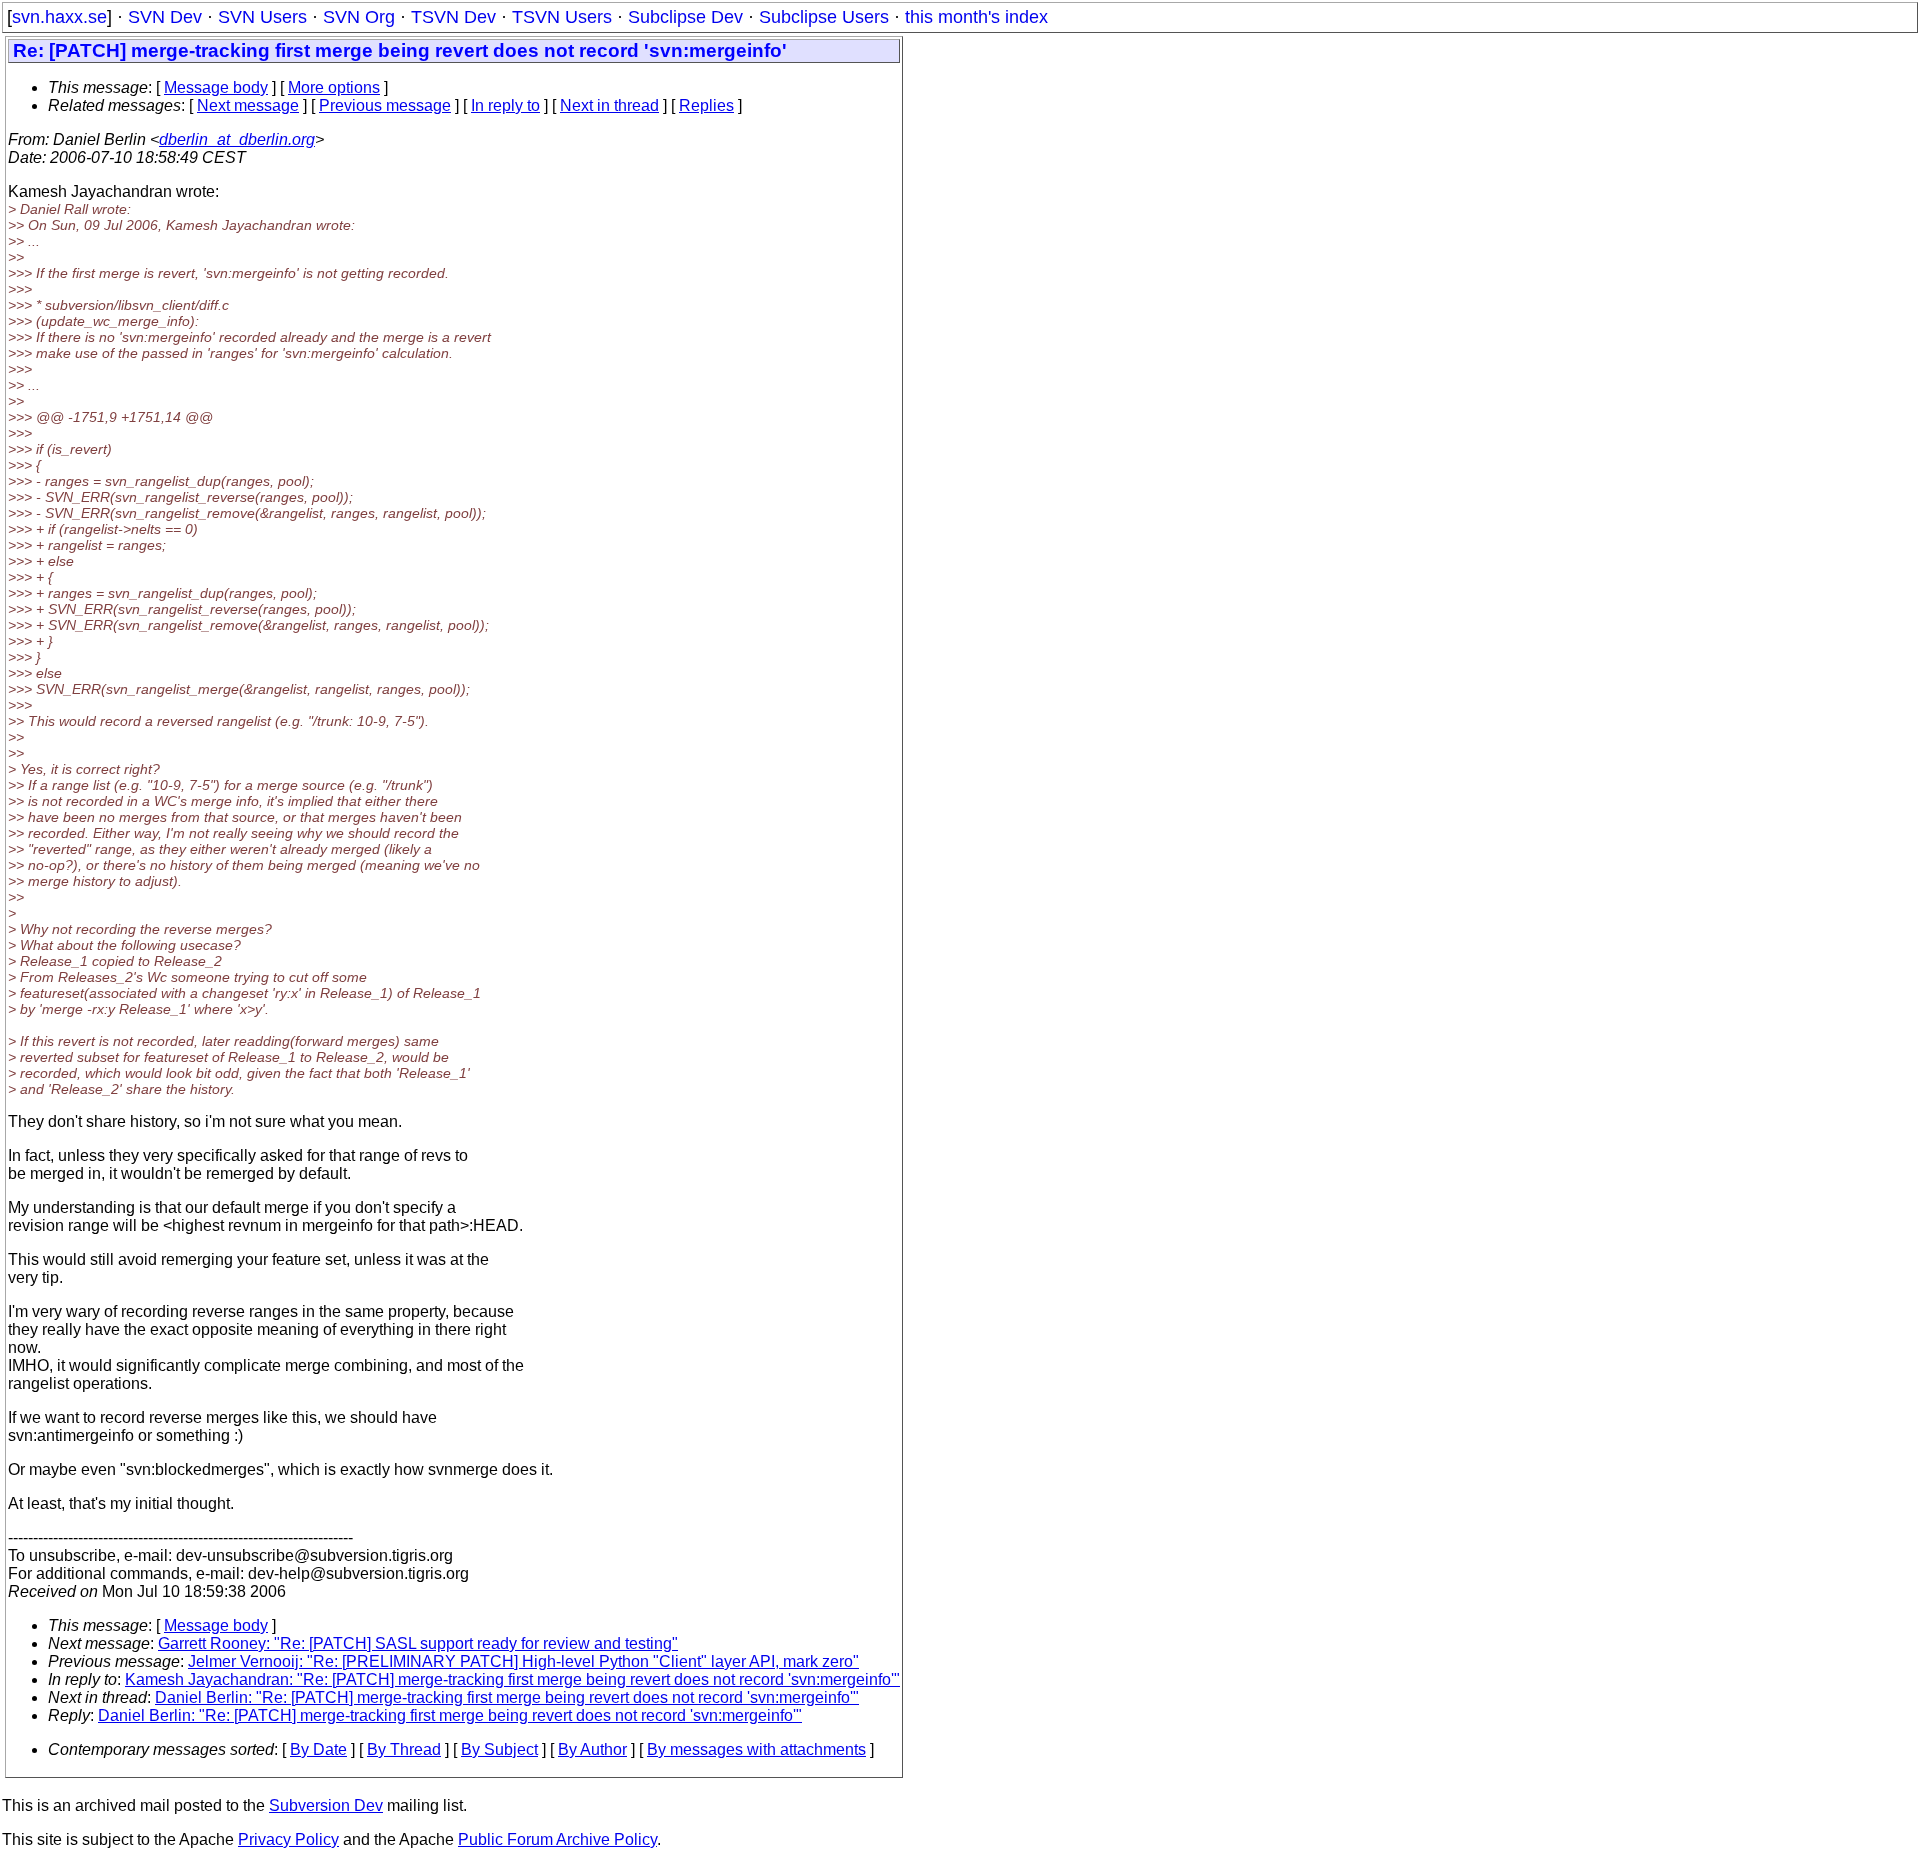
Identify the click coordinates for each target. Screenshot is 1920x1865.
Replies (706, 105)
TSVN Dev (453, 17)
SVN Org (359, 17)
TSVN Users (562, 17)
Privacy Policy (288, 1839)
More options (334, 87)
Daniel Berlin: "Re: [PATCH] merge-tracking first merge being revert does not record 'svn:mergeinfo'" (507, 1697)
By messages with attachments (756, 1749)
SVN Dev (165, 17)
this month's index (976, 17)
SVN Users (262, 17)
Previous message (385, 105)
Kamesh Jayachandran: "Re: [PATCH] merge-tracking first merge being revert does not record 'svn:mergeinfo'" (512, 1679)
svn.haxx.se (59, 17)
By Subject (499, 1749)
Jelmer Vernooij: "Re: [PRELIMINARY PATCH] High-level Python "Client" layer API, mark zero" (523, 1661)
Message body (216, 87)
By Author (592, 1749)
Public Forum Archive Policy (557, 1839)
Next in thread (609, 105)
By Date (318, 1749)
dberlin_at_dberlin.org (237, 139)
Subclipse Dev (685, 17)
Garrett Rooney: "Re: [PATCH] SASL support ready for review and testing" (418, 1643)
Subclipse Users (824, 17)
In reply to (505, 105)
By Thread (404, 1749)
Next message (248, 105)
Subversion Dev (326, 1805)
